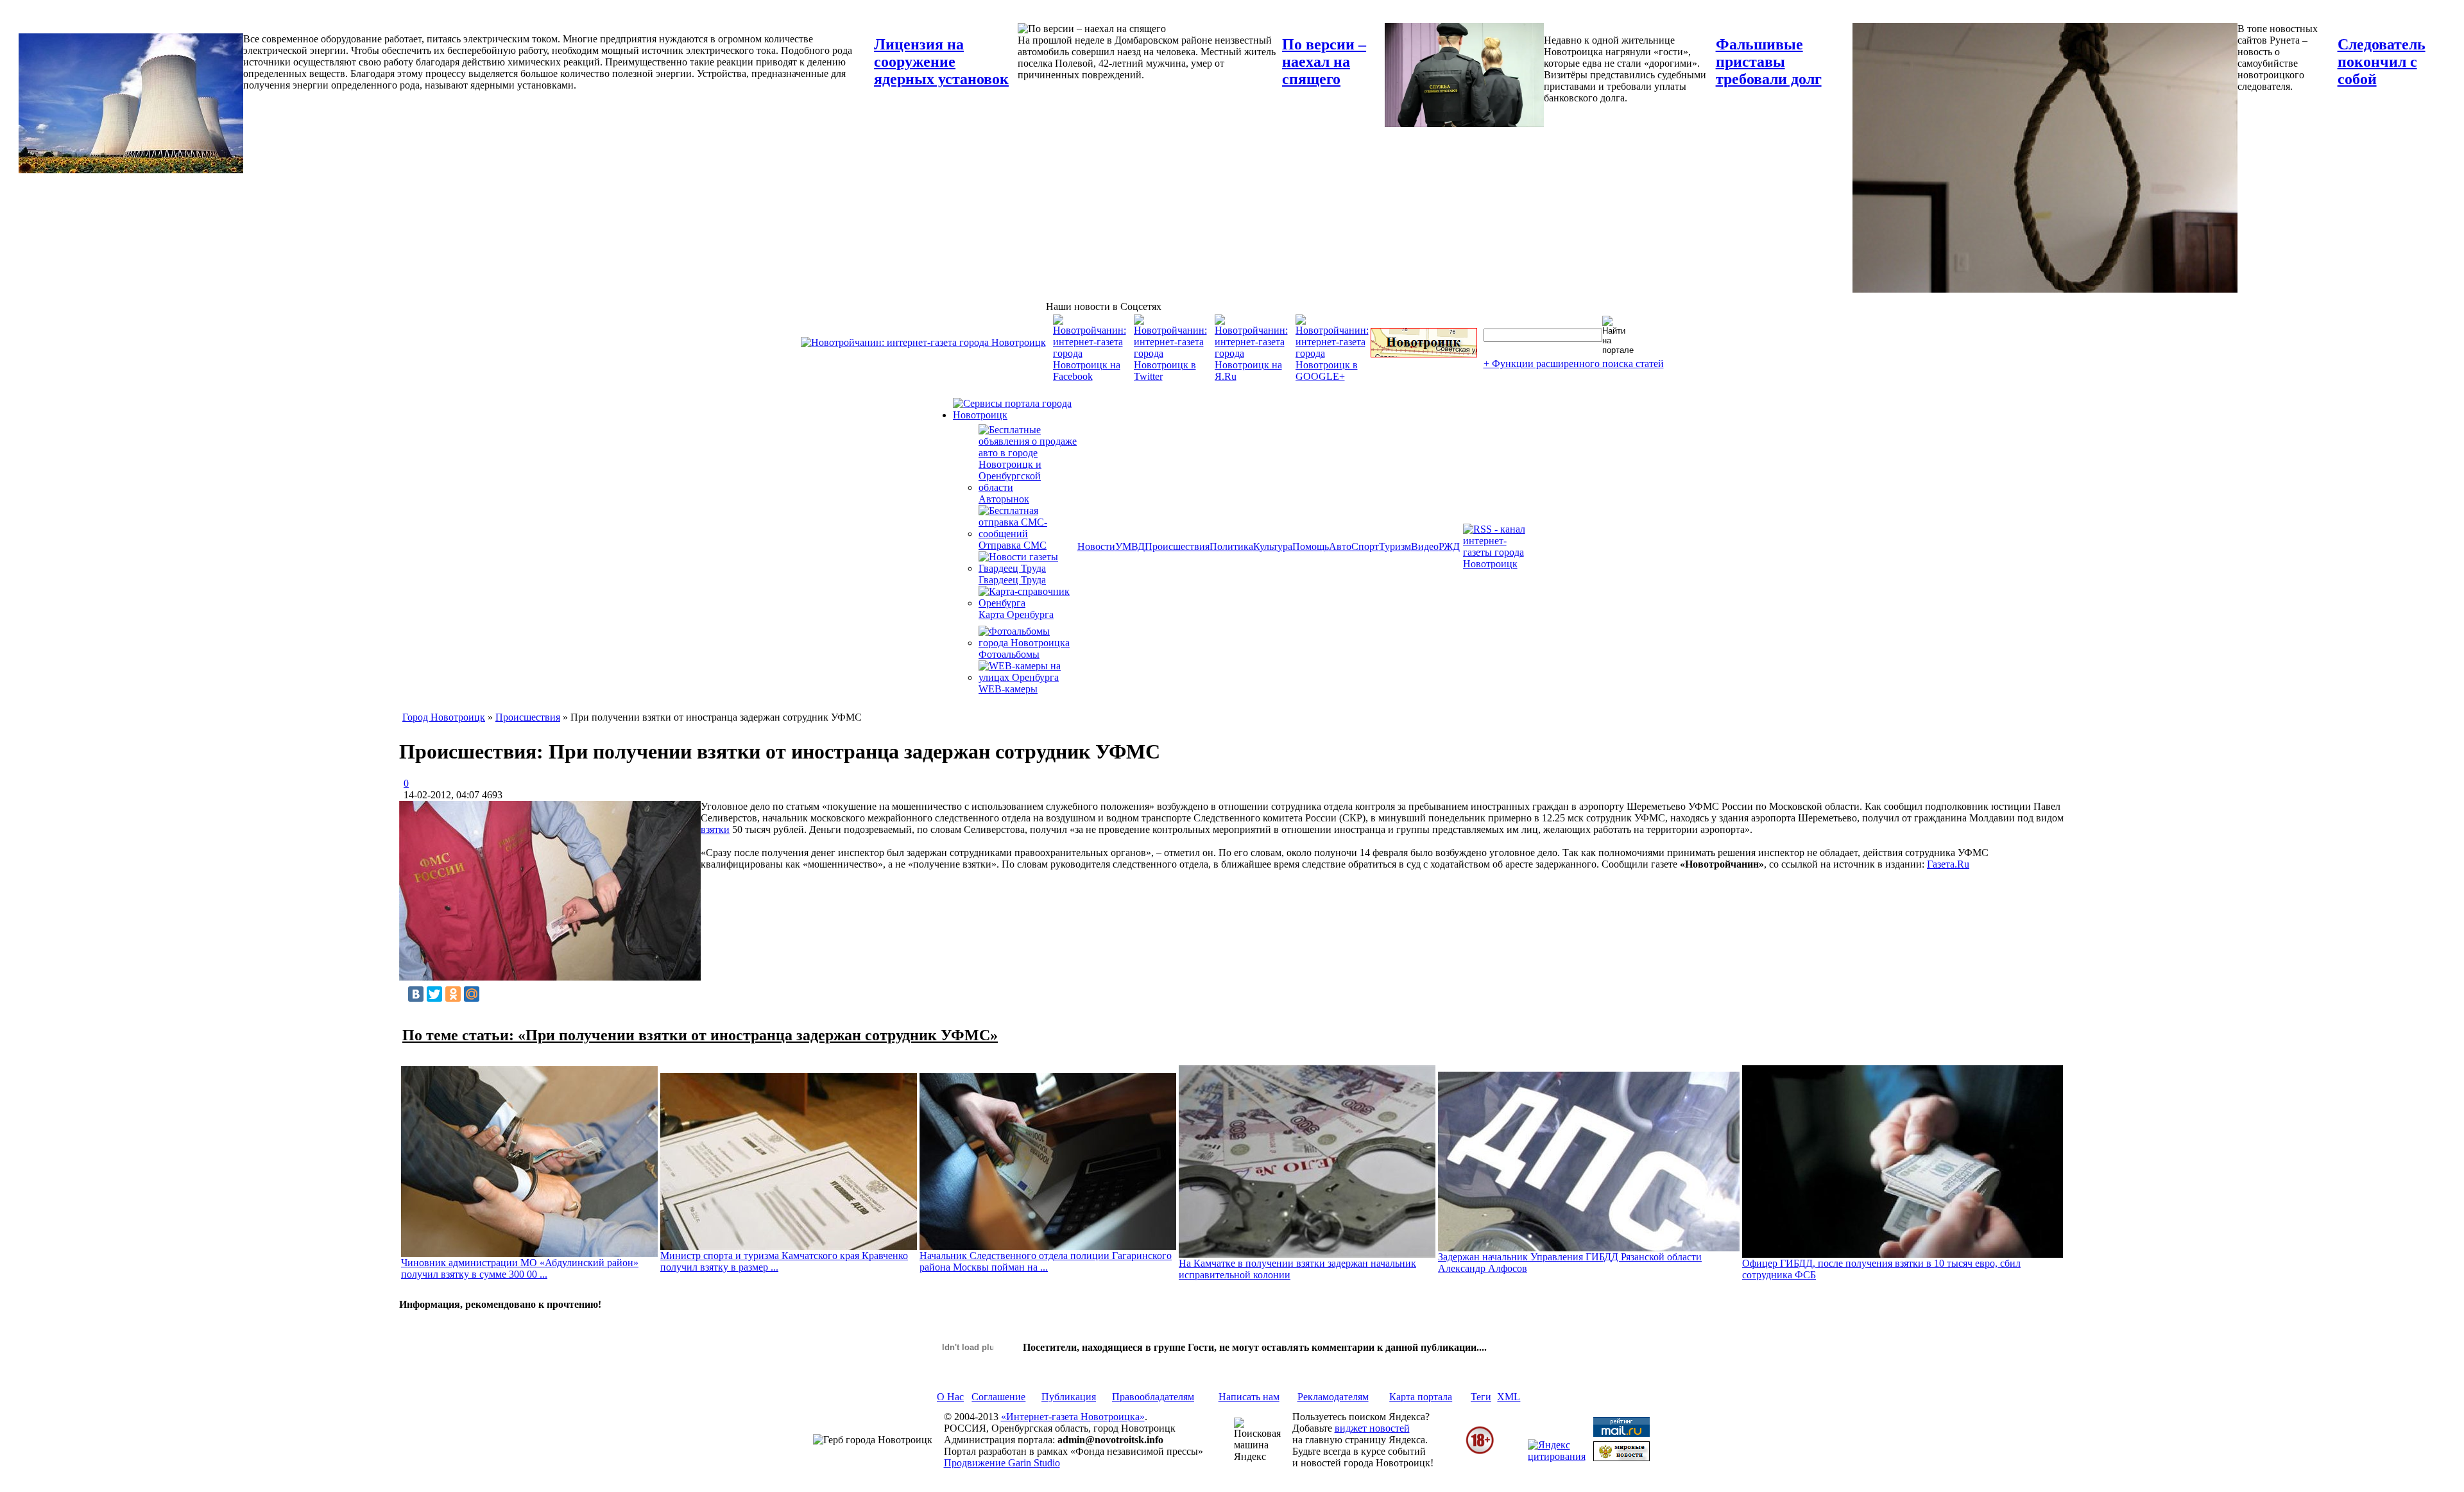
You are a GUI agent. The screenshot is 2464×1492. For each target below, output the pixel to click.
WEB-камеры (1008, 689)
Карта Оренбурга (1016, 614)
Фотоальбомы (1009, 654)
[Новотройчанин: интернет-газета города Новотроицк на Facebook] (1090, 376)
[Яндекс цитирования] (1557, 1456)
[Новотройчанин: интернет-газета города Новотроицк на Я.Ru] (1251, 376)
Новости (1096, 546)
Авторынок (1004, 499)
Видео (1425, 546)
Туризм (1395, 546)
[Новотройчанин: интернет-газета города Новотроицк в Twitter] (1170, 376)
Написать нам (1249, 1397)
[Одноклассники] (453, 994)
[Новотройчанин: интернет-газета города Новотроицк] (923, 342)
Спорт (1365, 546)
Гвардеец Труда (1012, 580)
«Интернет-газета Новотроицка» (1073, 1417)
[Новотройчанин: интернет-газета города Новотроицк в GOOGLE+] (1332, 376)
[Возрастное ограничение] (1480, 1452)
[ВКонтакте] (416, 994)
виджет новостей (1372, 1428)
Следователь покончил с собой (2382, 62)
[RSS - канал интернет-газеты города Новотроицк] (1498, 564)
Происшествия (1177, 546)
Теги (1481, 1397)
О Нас (950, 1397)
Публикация (1069, 1397)
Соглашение (998, 1397)
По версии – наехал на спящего (1324, 62)
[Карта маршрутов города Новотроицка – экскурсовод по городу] (1424, 354)
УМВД (1130, 546)
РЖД (1449, 546)
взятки (715, 829)
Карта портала (1421, 1397)
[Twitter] (434, 994)
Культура (1273, 546)
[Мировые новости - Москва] (1621, 1458)
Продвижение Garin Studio (1002, 1463)
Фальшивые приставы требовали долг (1769, 62)
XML (1509, 1397)
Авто (1340, 546)
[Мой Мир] (472, 994)
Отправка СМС (1013, 545)
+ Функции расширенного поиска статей (1574, 364)
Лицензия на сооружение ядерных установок (941, 62)
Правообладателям (1153, 1397)
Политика (1231, 546)
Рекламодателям (1333, 1397)
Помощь (1311, 546)
